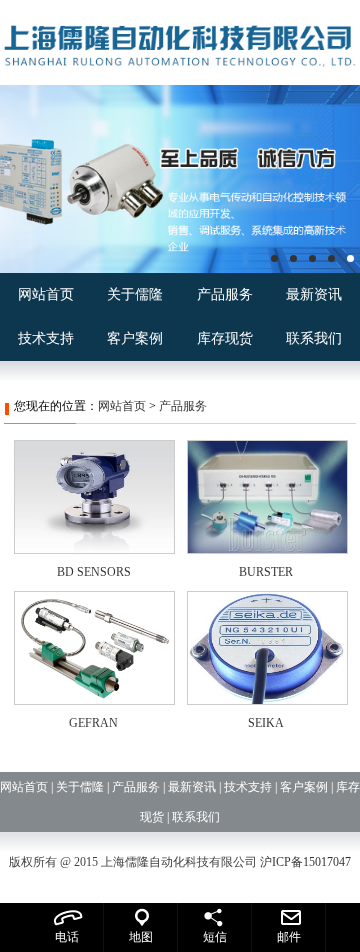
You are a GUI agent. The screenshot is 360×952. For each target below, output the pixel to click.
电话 (67, 937)
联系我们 (314, 338)
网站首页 (46, 294)
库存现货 (225, 338)
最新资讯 (314, 294)
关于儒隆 (135, 294)
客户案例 (135, 338)
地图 (141, 937)
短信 (215, 937)
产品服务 (225, 294)
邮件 (289, 937)
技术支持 (46, 338)
